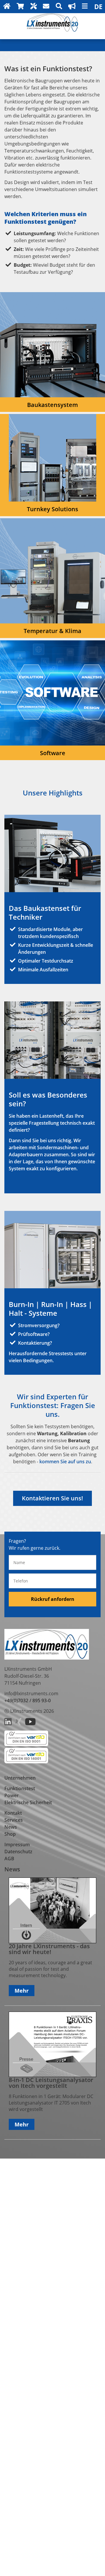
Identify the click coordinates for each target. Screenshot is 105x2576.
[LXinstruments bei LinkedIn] (8, 1724)
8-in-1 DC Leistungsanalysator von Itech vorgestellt (51, 2083)
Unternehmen (20, 1778)
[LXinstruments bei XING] (18, 1724)
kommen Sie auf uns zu (65, 1462)
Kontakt (13, 1813)
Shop (10, 1834)
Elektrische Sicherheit (28, 1802)
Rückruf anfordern (53, 1599)
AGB (9, 1859)
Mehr (22, 1991)
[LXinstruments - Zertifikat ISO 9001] (26, 1744)
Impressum (17, 1845)
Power (12, 1795)
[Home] (52, 30)
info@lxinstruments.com (31, 1693)
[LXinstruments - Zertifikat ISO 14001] (26, 1762)
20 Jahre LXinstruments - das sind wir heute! (49, 1949)
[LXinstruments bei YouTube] (30, 1724)
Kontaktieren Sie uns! (52, 1498)
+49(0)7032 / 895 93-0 (28, 1700)
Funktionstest (20, 1788)
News (11, 1827)
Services (14, 1820)
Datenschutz (18, 1852)
